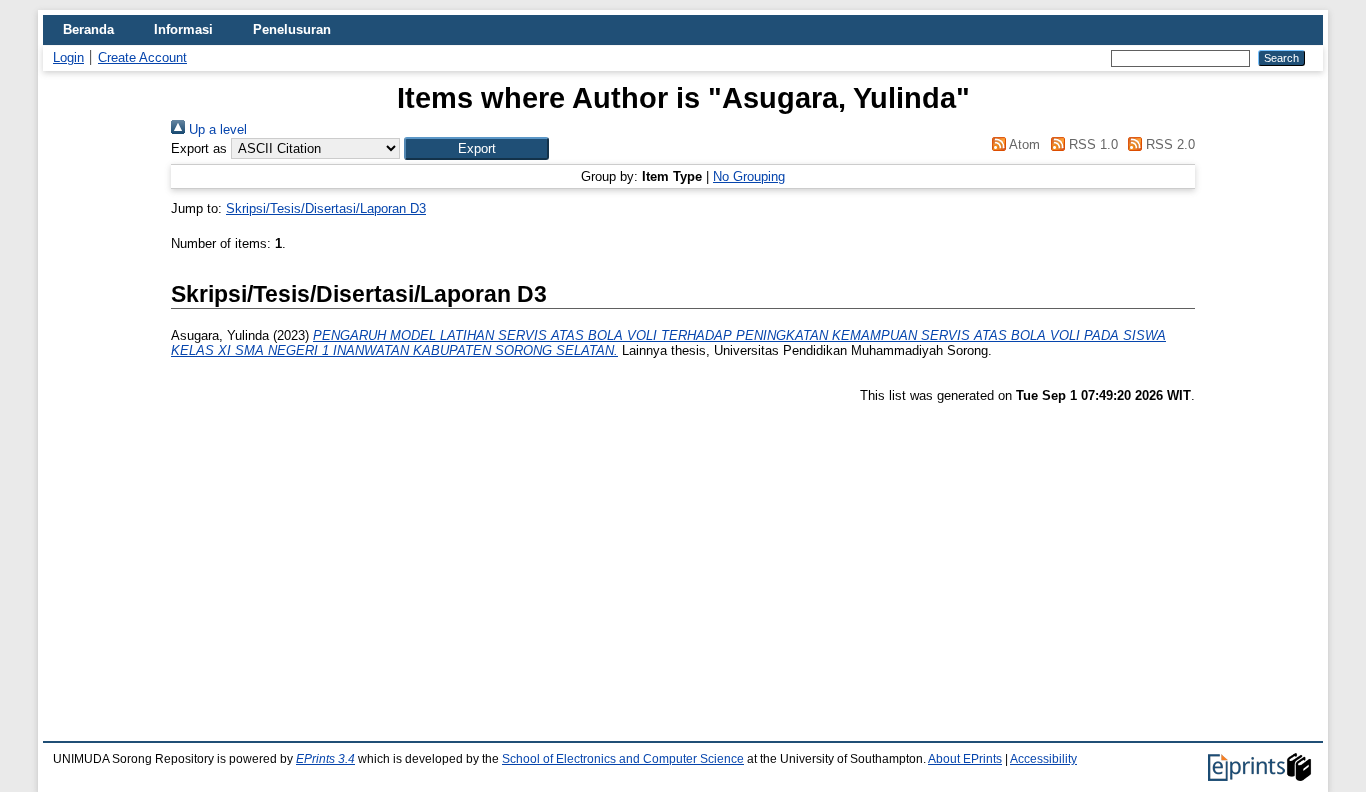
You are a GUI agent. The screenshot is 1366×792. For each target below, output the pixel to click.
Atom (1023, 144)
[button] (476, 148)
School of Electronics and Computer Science (623, 759)
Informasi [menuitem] (183, 29)
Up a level (216, 129)
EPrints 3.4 (325, 759)
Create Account (142, 57)
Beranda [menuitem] (88, 29)
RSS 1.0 (1091, 144)
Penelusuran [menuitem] (292, 29)
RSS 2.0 (1168, 144)
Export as (199, 148)
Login (68, 57)
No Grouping (749, 176)
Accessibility (1043, 759)
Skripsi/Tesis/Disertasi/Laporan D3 (326, 208)
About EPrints (965, 759)
